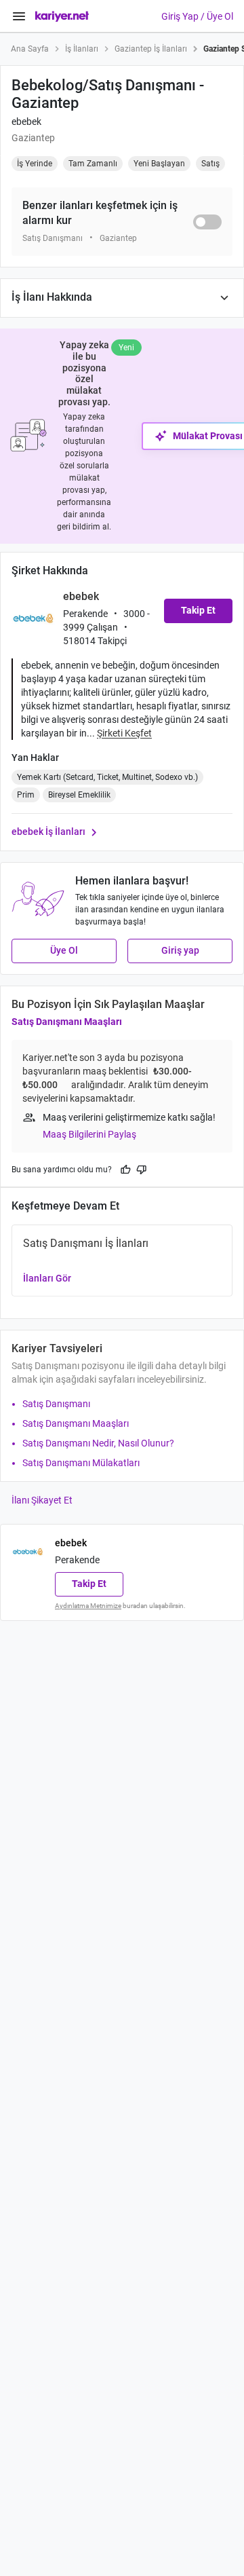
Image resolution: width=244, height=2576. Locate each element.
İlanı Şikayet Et (42, 1500)
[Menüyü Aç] (19, 16)
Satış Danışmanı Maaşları (67, 1022)
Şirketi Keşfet (124, 733)
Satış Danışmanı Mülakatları (81, 1463)
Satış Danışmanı (56, 1404)
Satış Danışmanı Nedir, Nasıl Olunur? (98, 1443)
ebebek (26, 122)
